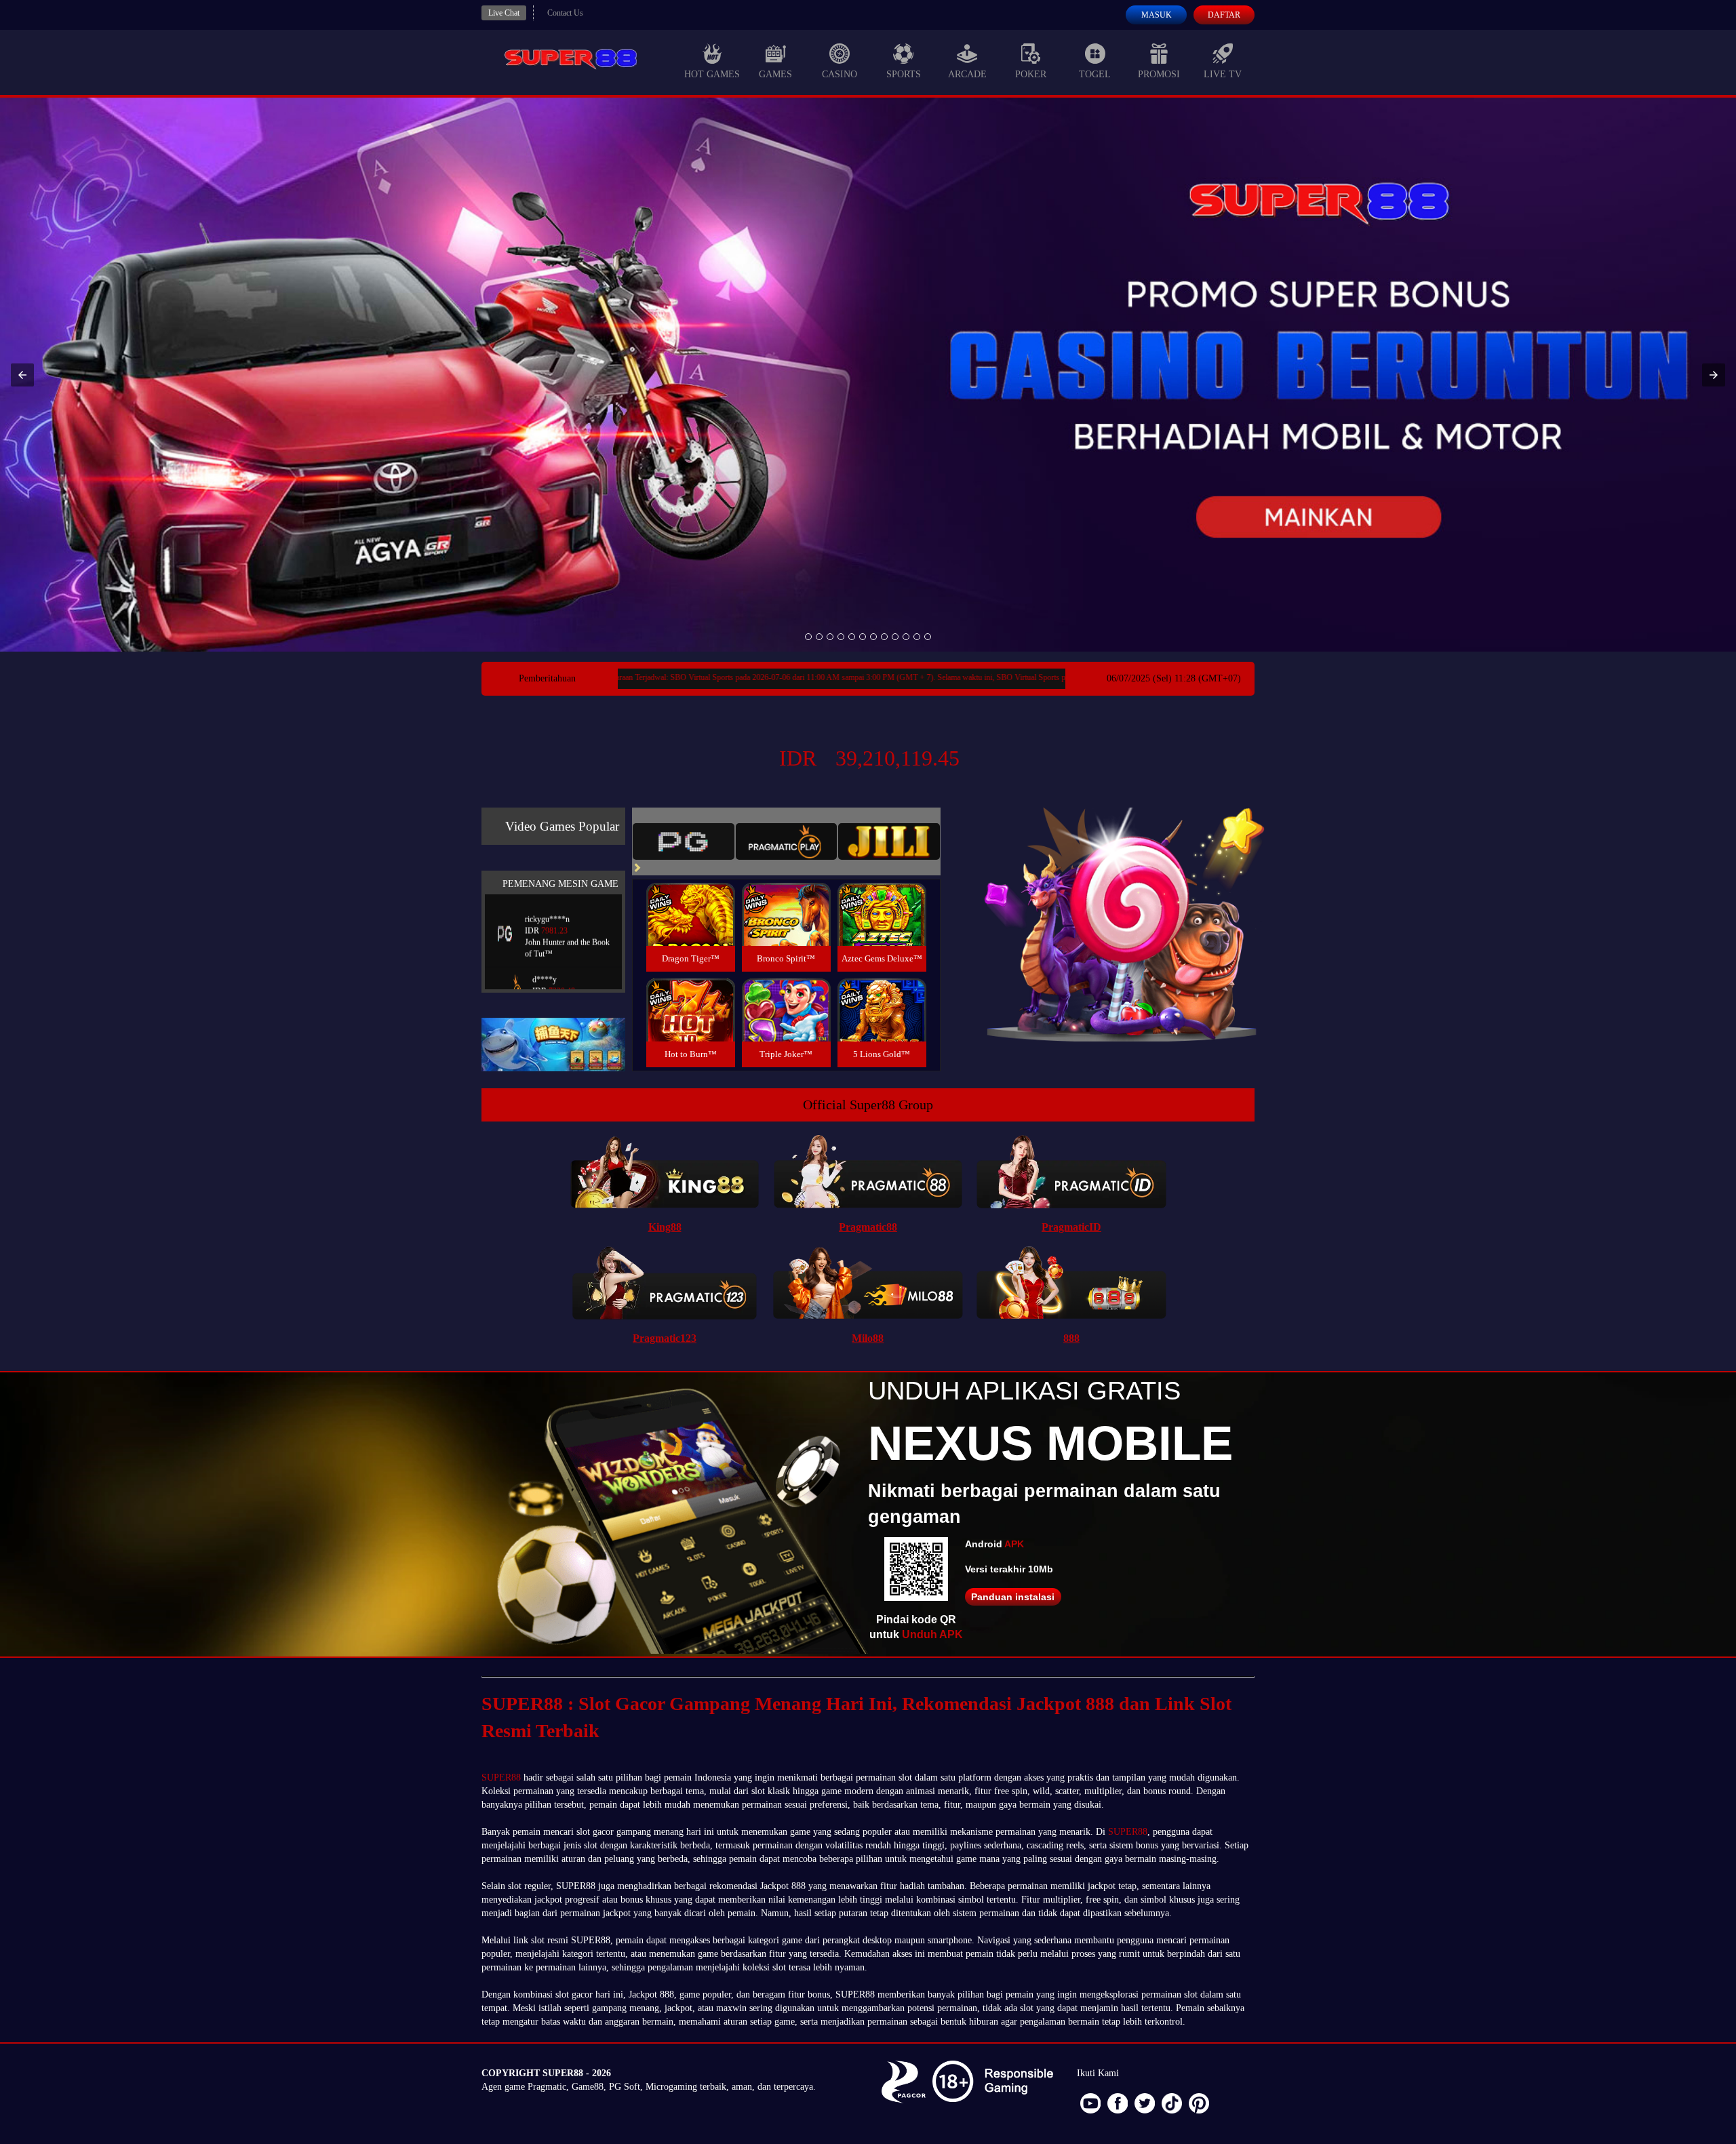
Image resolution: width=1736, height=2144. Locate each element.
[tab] (684, 841)
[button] (22, 375)
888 (1071, 1338)
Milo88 (868, 1338)
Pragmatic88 (868, 1227)
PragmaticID (1071, 1227)
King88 (665, 1227)
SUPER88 (501, 1778)
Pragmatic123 (665, 1338)
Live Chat (504, 13)
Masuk (1157, 15)
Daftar (1224, 15)
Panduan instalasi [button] (1013, 1597)
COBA (690, 898)
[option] (808, 637)
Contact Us (565, 13)
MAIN (691, 929)
